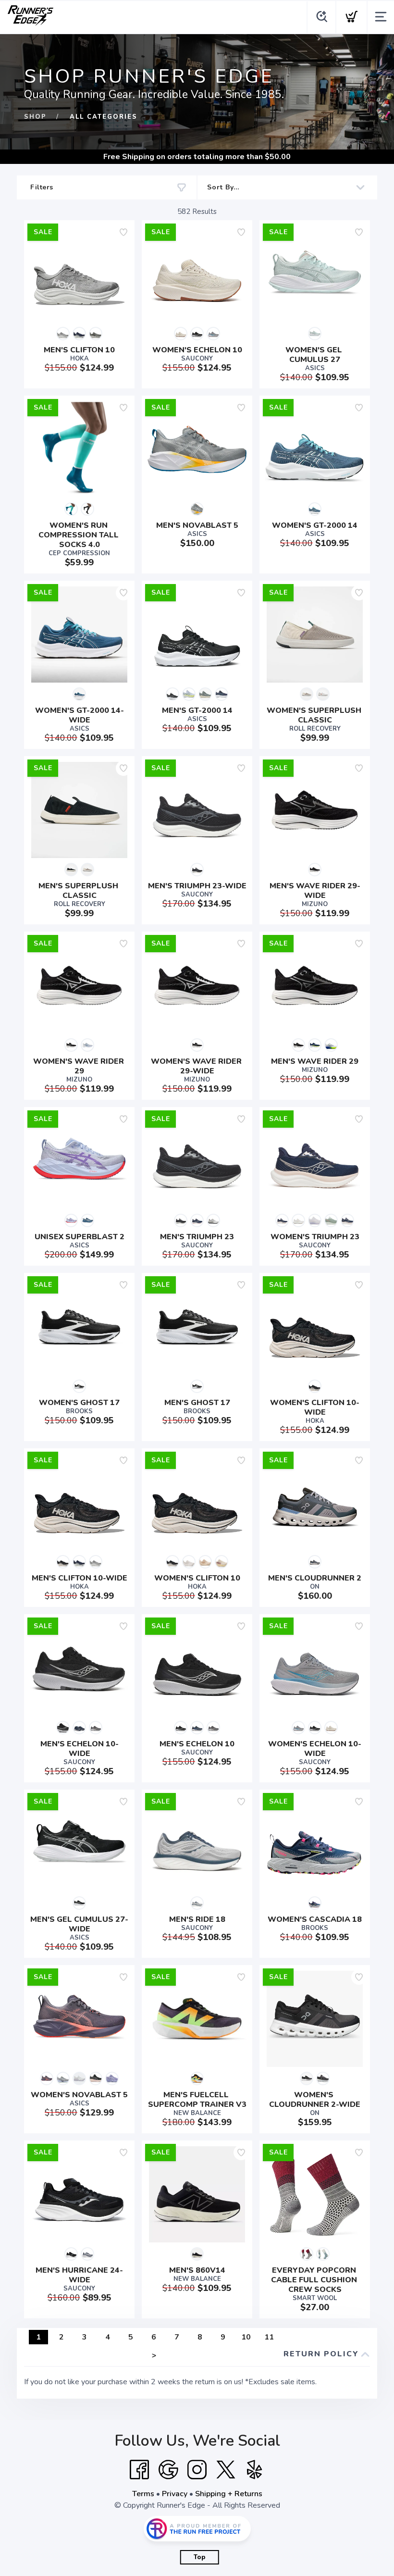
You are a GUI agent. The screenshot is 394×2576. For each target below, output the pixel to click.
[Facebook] (139, 2470)
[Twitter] (226, 2470)
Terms (143, 2494)
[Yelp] (255, 2470)
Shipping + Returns (229, 2494)
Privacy (175, 2494)
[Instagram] (197, 2470)
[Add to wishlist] (123, 232)
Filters (42, 187)
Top (200, 2557)
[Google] (168, 2470)
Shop (35, 117)
